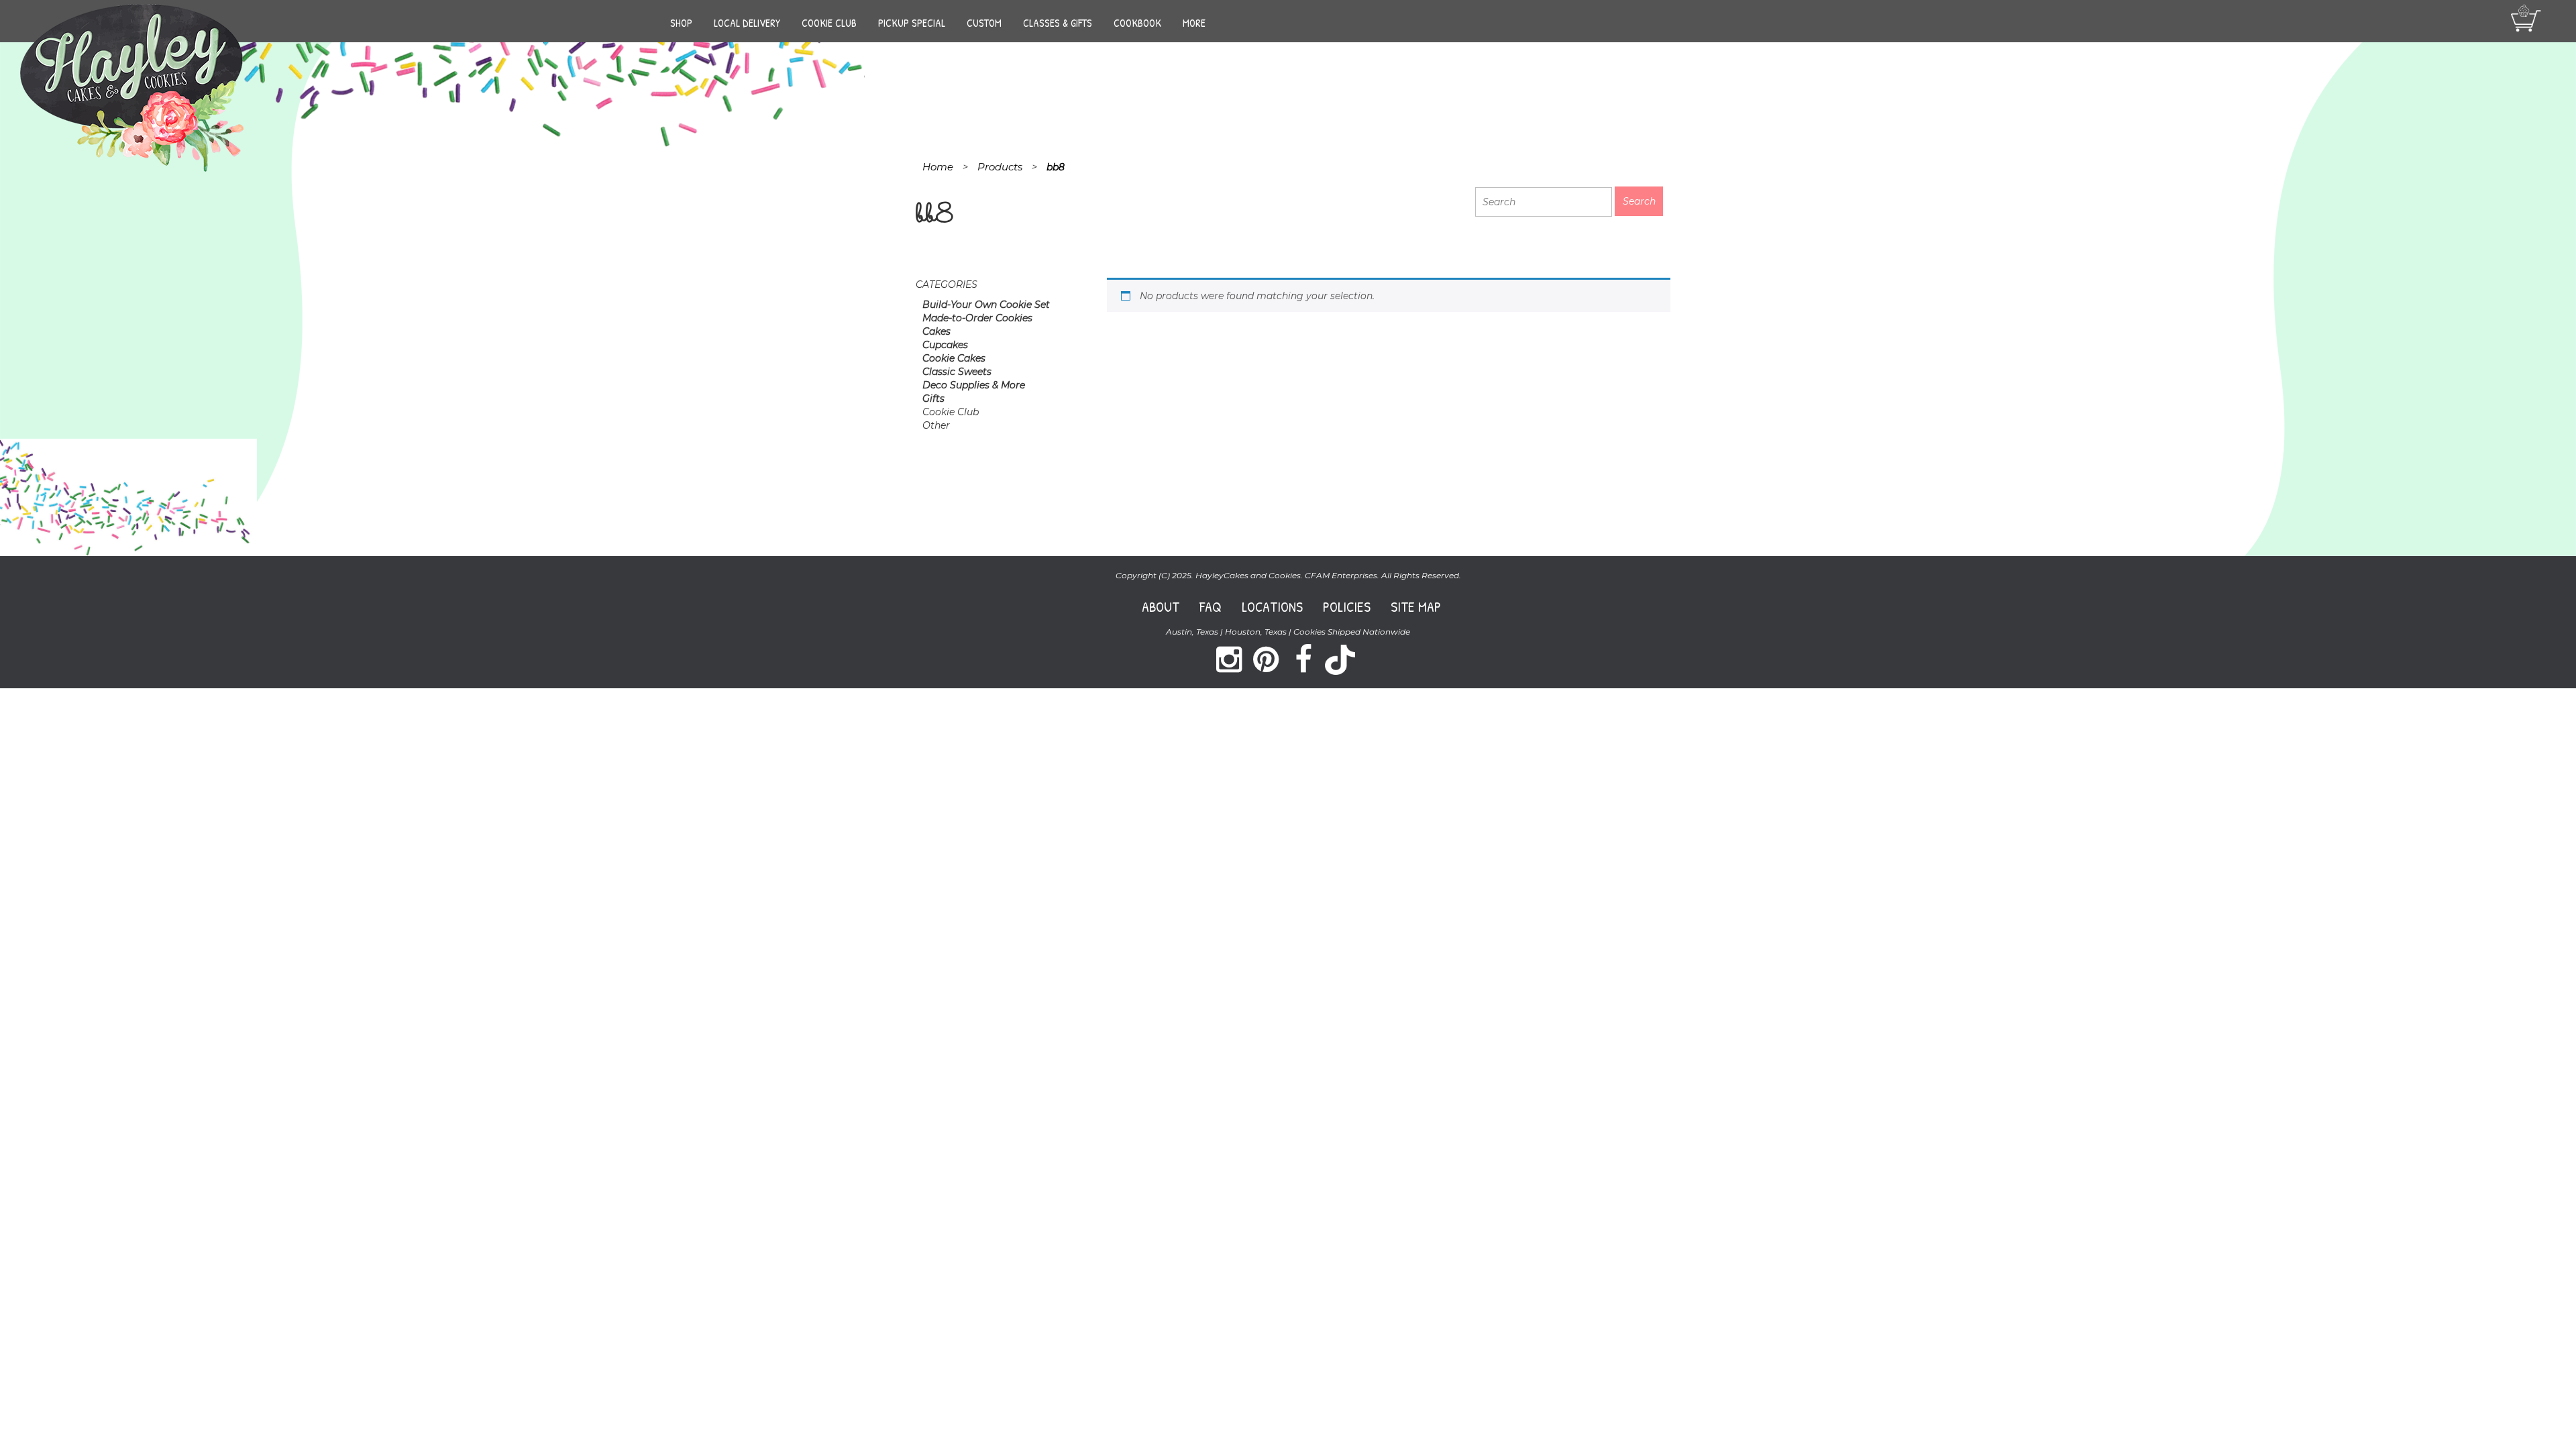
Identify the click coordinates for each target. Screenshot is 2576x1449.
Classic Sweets (957, 372)
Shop (681, 23)
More (1194, 23)
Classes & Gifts (1058, 23)
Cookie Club (829, 23)
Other (936, 425)
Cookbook (1137, 23)
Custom (984, 23)
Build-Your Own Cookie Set (986, 305)
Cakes (936, 331)
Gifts (933, 398)
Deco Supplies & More (974, 385)
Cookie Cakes (954, 358)
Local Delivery (747, 23)
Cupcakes (945, 345)
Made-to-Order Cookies (977, 318)
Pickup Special (912, 23)
